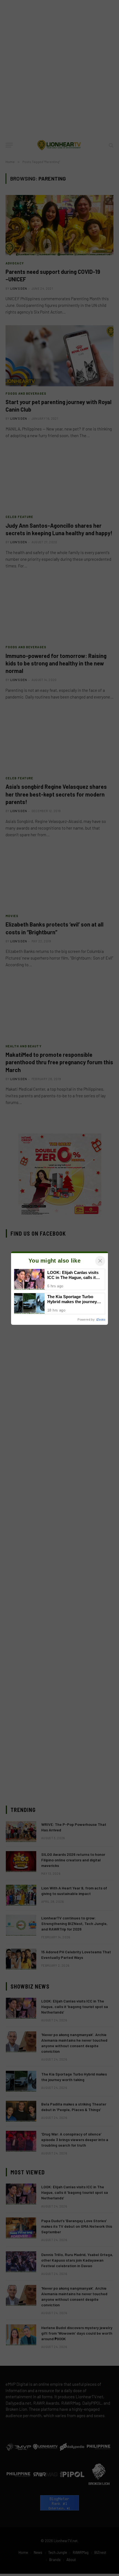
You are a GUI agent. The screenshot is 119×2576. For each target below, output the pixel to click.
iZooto (101, 1320)
